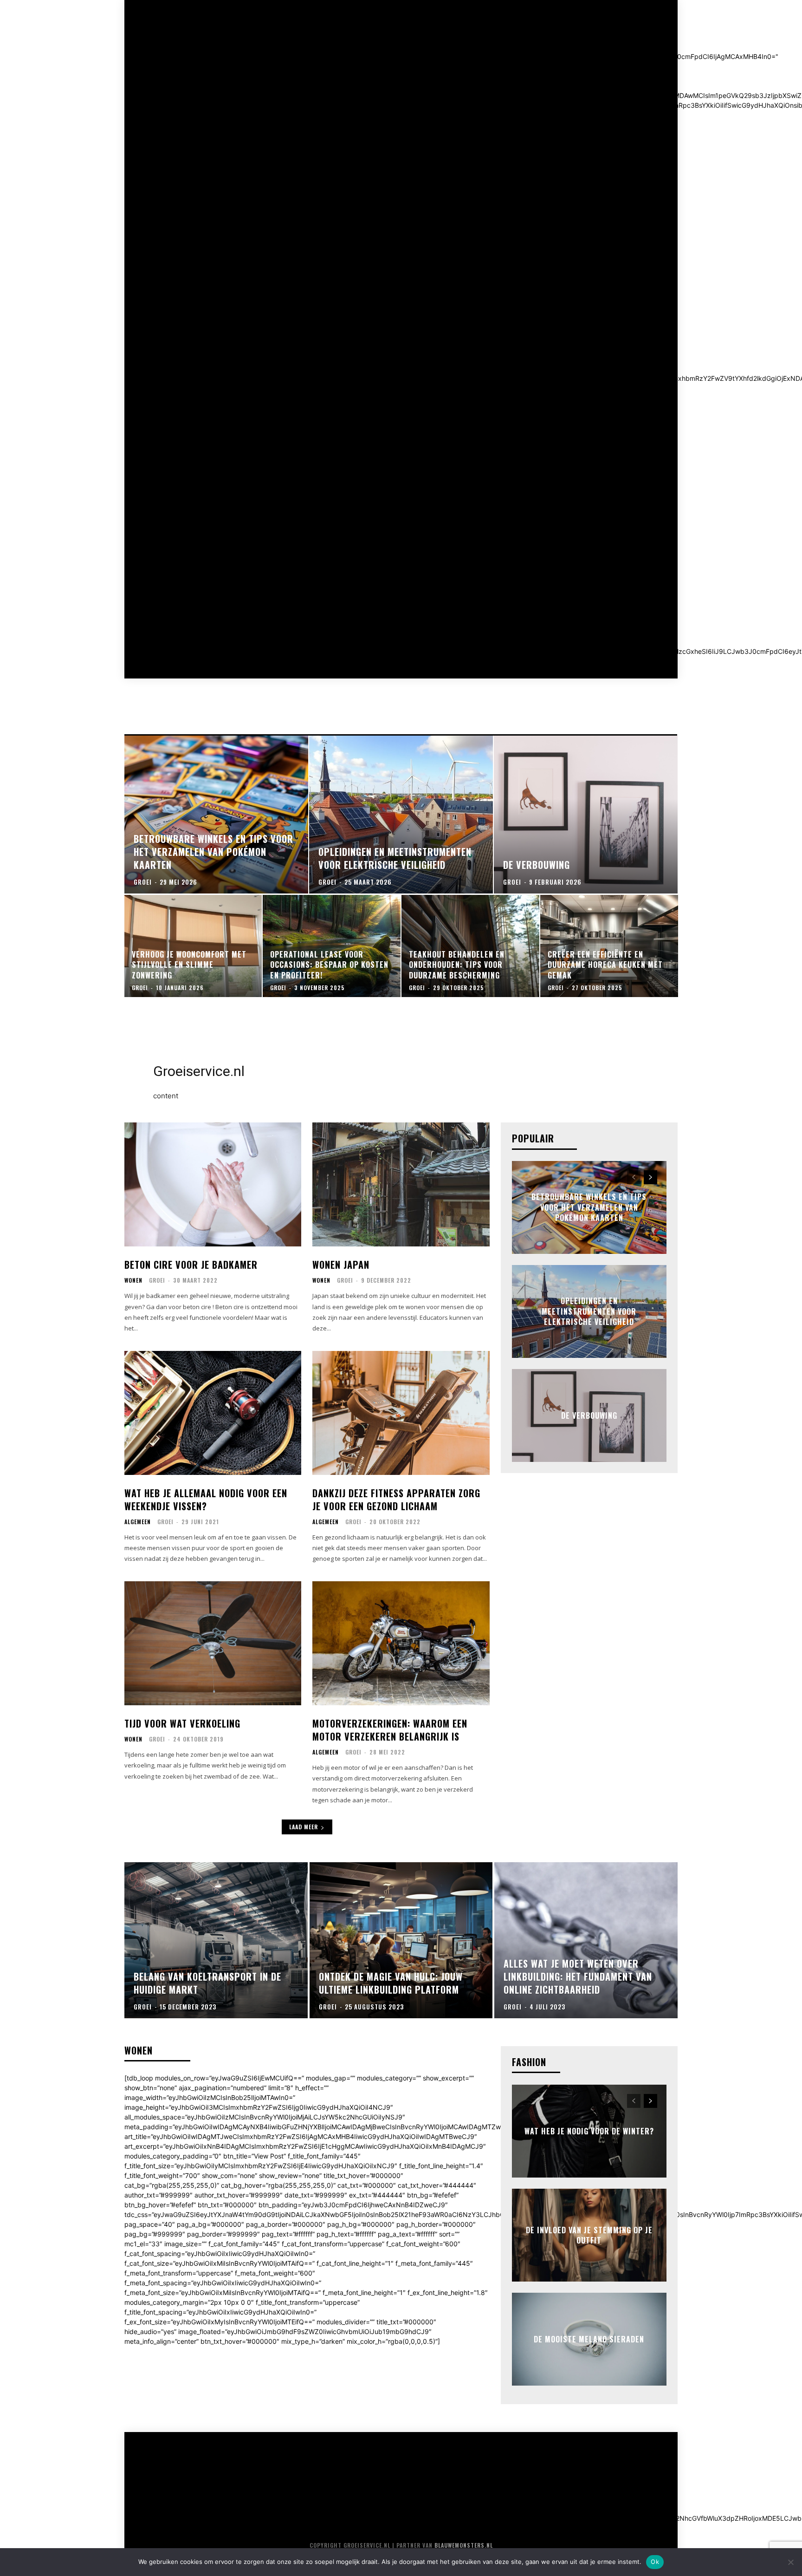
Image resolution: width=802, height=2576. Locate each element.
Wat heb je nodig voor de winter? (589, 2131)
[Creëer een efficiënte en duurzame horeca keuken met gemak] (609, 946)
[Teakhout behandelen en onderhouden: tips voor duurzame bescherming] (470, 946)
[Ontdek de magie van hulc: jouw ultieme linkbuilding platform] (401, 1940)
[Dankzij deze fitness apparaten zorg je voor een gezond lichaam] (401, 1413)
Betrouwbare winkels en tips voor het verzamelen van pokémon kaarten (589, 1208)
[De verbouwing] (586, 815)
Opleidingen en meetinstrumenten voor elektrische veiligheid (589, 1312)
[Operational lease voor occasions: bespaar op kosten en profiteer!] (332, 946)
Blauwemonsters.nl (464, 2545)
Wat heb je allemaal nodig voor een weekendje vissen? (206, 1500)
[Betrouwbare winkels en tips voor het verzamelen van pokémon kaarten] (216, 815)
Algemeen (138, 1522)
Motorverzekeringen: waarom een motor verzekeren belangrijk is (390, 1730)
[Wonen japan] (401, 1184)
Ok (655, 2562)
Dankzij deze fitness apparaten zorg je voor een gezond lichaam (396, 1500)
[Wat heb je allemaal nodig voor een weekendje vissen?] (213, 1413)
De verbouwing (589, 1415)
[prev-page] (634, 1177)
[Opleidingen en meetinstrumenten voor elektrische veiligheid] (401, 815)
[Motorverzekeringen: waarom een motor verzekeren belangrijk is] (401, 1643)
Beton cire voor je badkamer (191, 1265)
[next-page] (650, 1177)
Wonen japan (341, 1265)
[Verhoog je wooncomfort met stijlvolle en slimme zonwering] (193, 946)
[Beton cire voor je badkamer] (213, 1184)
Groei (157, 1280)
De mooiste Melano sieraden (589, 2339)
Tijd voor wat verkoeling (182, 1723)
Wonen (133, 1280)
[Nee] (790, 2562)
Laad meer (304, 1827)
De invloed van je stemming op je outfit (589, 2235)
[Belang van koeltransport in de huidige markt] (216, 1940)
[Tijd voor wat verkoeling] (213, 1643)
